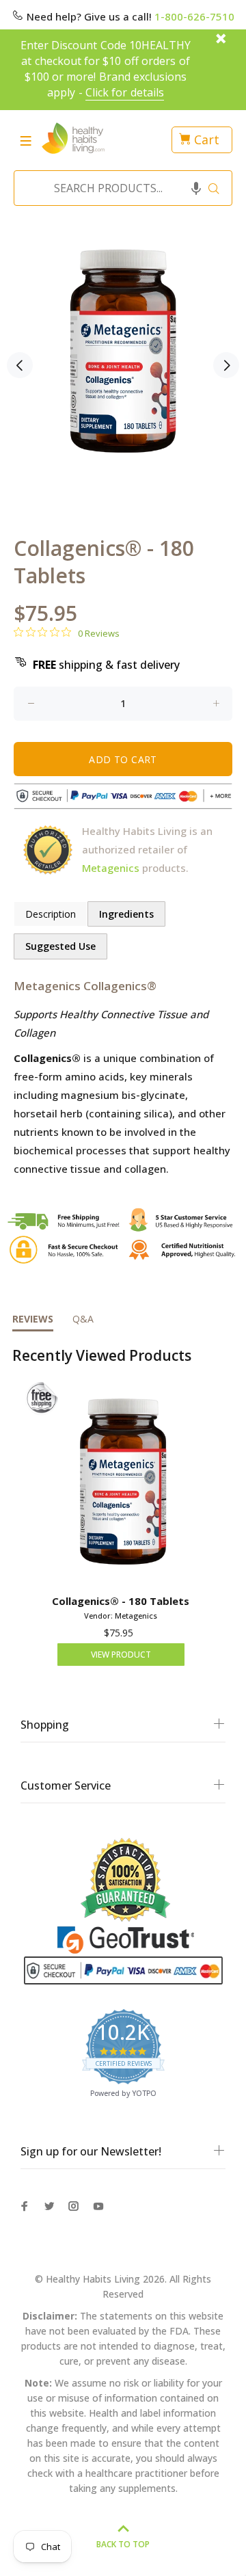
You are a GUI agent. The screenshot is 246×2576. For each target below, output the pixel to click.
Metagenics (111, 868)
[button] (196, 188)
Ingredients (126, 914)
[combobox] (119, 188)
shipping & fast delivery (106, 665)
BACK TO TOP (123, 2544)
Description (51, 914)
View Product (121, 1655)
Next (226, 365)
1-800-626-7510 (194, 16)
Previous (20, 365)
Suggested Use (60, 946)
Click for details (125, 92)
